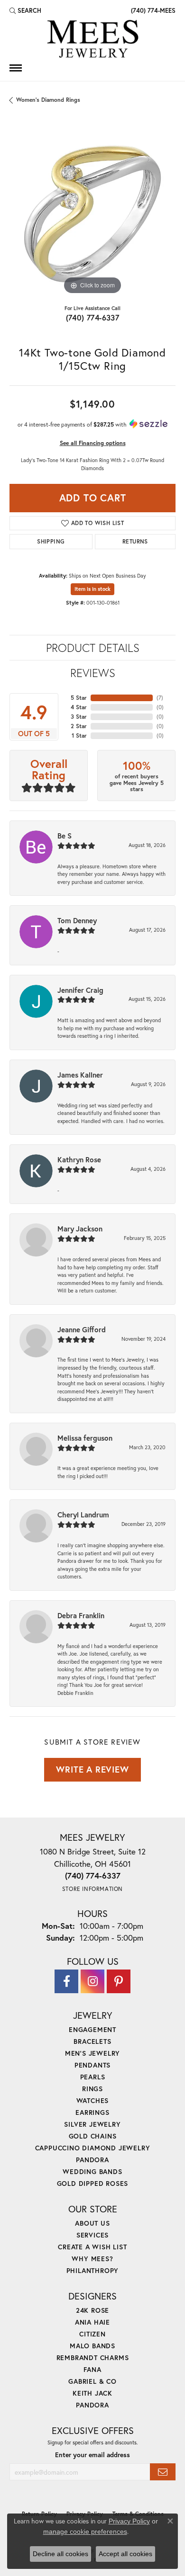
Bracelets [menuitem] (92, 2041)
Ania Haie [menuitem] (92, 2322)
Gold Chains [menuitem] (93, 2136)
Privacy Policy (129, 2521)
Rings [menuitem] (92, 2089)
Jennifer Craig (80, 990)
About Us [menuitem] (92, 2223)
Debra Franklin (81, 1615)
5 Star (79, 698)
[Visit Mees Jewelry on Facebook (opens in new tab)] (66, 1981)
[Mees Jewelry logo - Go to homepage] (92, 40)
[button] (25, 10)
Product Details (93, 648)
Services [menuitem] (92, 2235)
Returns (135, 541)
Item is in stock (92, 589)
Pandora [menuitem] (92, 2160)
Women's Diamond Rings (48, 100)
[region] (92, 214)
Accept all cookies (125, 2554)
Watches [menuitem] (93, 2100)
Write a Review (92, 1769)
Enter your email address (92, 2455)
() (160, 698)
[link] (152, 10)
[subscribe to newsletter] (163, 2472)
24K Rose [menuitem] (92, 2310)
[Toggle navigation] (16, 68)
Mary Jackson (80, 1229)
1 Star (79, 735)
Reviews (93, 673)
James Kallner (80, 1075)
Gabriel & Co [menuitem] (92, 2381)
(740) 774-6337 (93, 317)
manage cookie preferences (85, 2531)
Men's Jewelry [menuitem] (92, 2053)
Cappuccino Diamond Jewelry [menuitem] (93, 2148)
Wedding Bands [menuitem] (92, 2171)
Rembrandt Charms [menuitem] (93, 2358)
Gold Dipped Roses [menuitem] (93, 2183)
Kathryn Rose (79, 1159)
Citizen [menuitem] (92, 2334)
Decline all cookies (60, 2554)
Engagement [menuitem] (92, 2029)
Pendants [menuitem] (92, 2065)
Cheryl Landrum (83, 1515)
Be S (65, 836)
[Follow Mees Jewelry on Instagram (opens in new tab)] (92, 1981)
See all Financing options (93, 443)
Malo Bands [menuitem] (92, 2346)
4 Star (79, 707)
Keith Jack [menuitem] (92, 2393)
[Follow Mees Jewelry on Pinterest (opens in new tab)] (119, 1981)
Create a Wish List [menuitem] (92, 2247)
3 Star (79, 717)
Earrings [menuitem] (92, 2112)
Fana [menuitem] (92, 2369)
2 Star (79, 726)
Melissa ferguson (85, 1438)
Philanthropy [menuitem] (93, 2270)
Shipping (51, 541)
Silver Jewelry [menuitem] (92, 2124)
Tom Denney (77, 920)
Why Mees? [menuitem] (92, 2259)
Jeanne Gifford (82, 1329)
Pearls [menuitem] (93, 2077)
